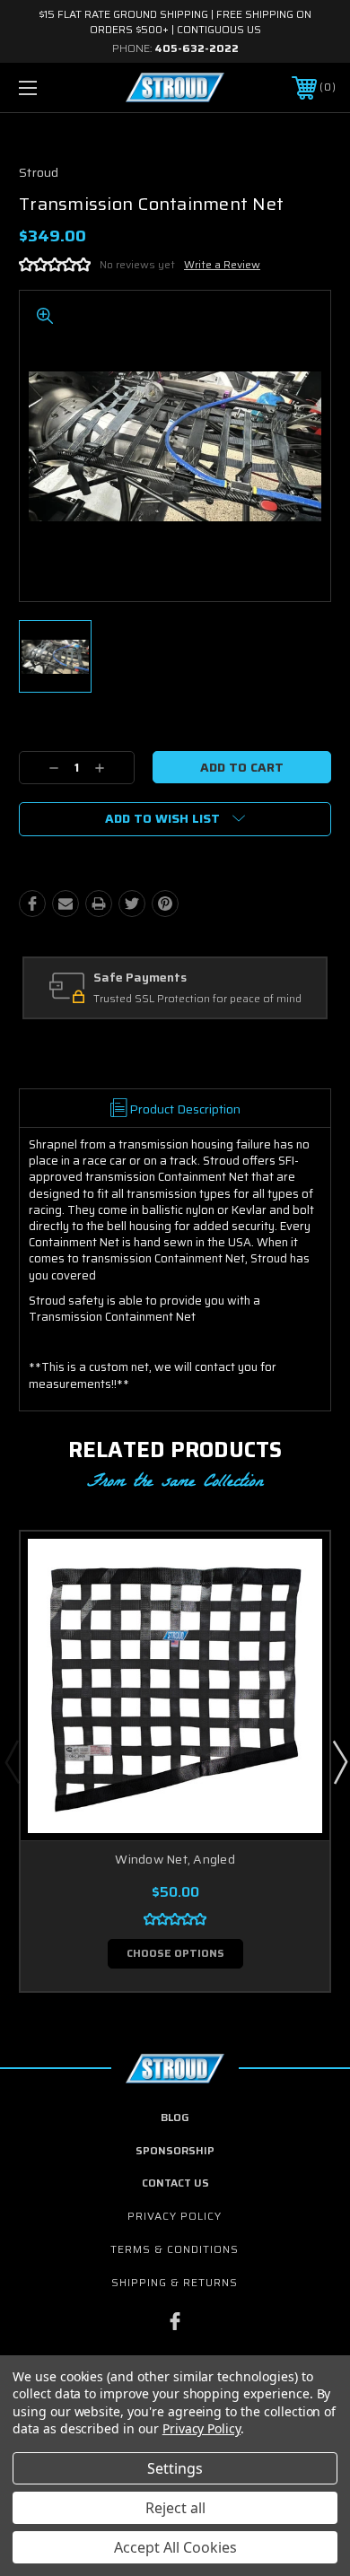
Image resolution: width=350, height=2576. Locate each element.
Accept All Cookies (175, 2547)
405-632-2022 (197, 48)
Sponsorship (175, 2150)
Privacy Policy (175, 2216)
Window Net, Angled (175, 1859)
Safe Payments (140, 978)
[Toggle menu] (50, 87)
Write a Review (222, 264)
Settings (175, 2468)
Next (339, 1761)
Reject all (175, 2508)
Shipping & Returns (175, 2282)
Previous (12, 1761)
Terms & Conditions (175, 2249)
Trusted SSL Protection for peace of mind (197, 999)
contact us (175, 2183)
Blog (175, 2117)
